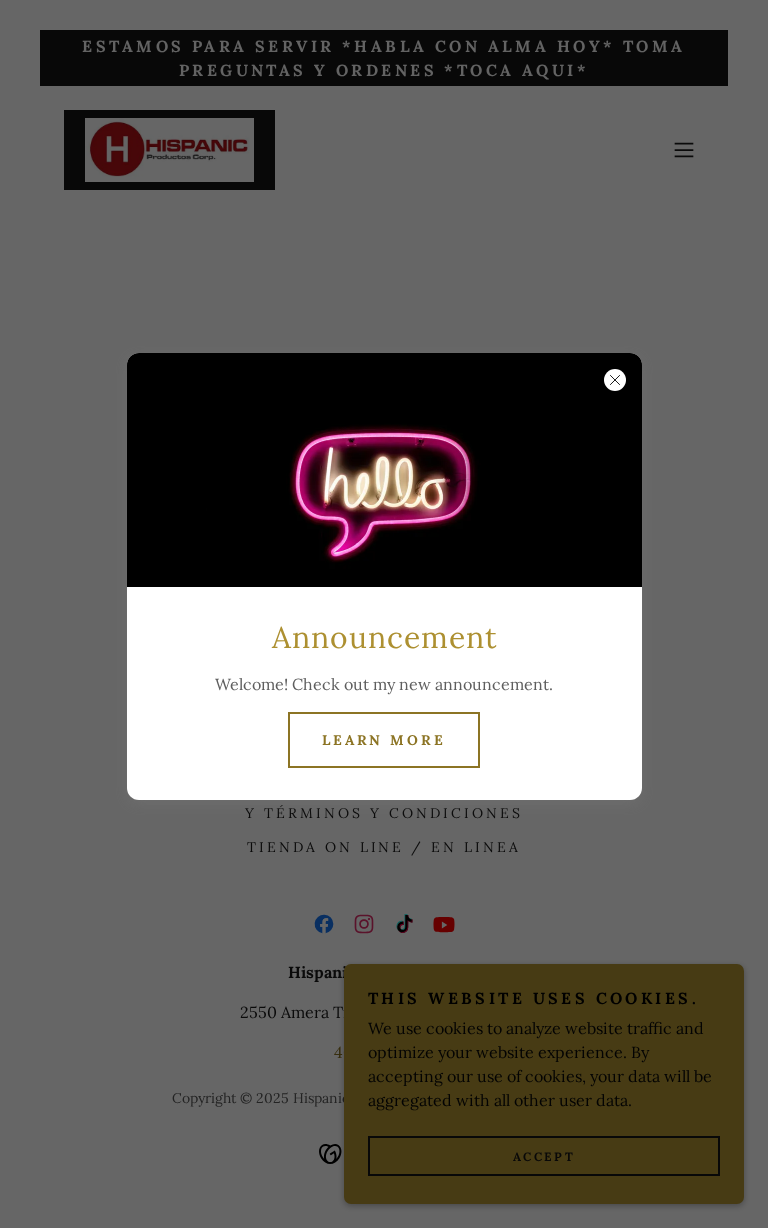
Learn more (384, 740)
